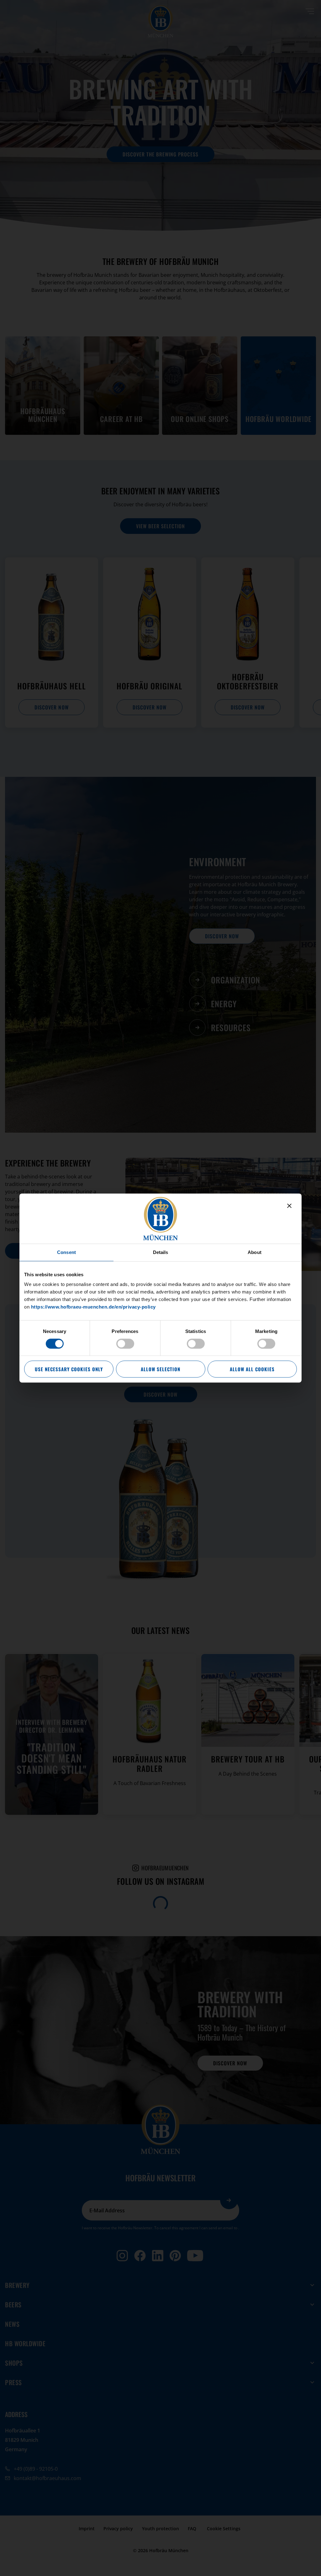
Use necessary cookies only (69, 1369)
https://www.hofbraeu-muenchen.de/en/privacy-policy (93, 1307)
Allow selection (160, 1369)
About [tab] (255, 1252)
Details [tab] (161, 1252)
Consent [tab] (66, 1252)
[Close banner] (289, 1206)
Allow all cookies (252, 1369)
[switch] (125, 1344)
